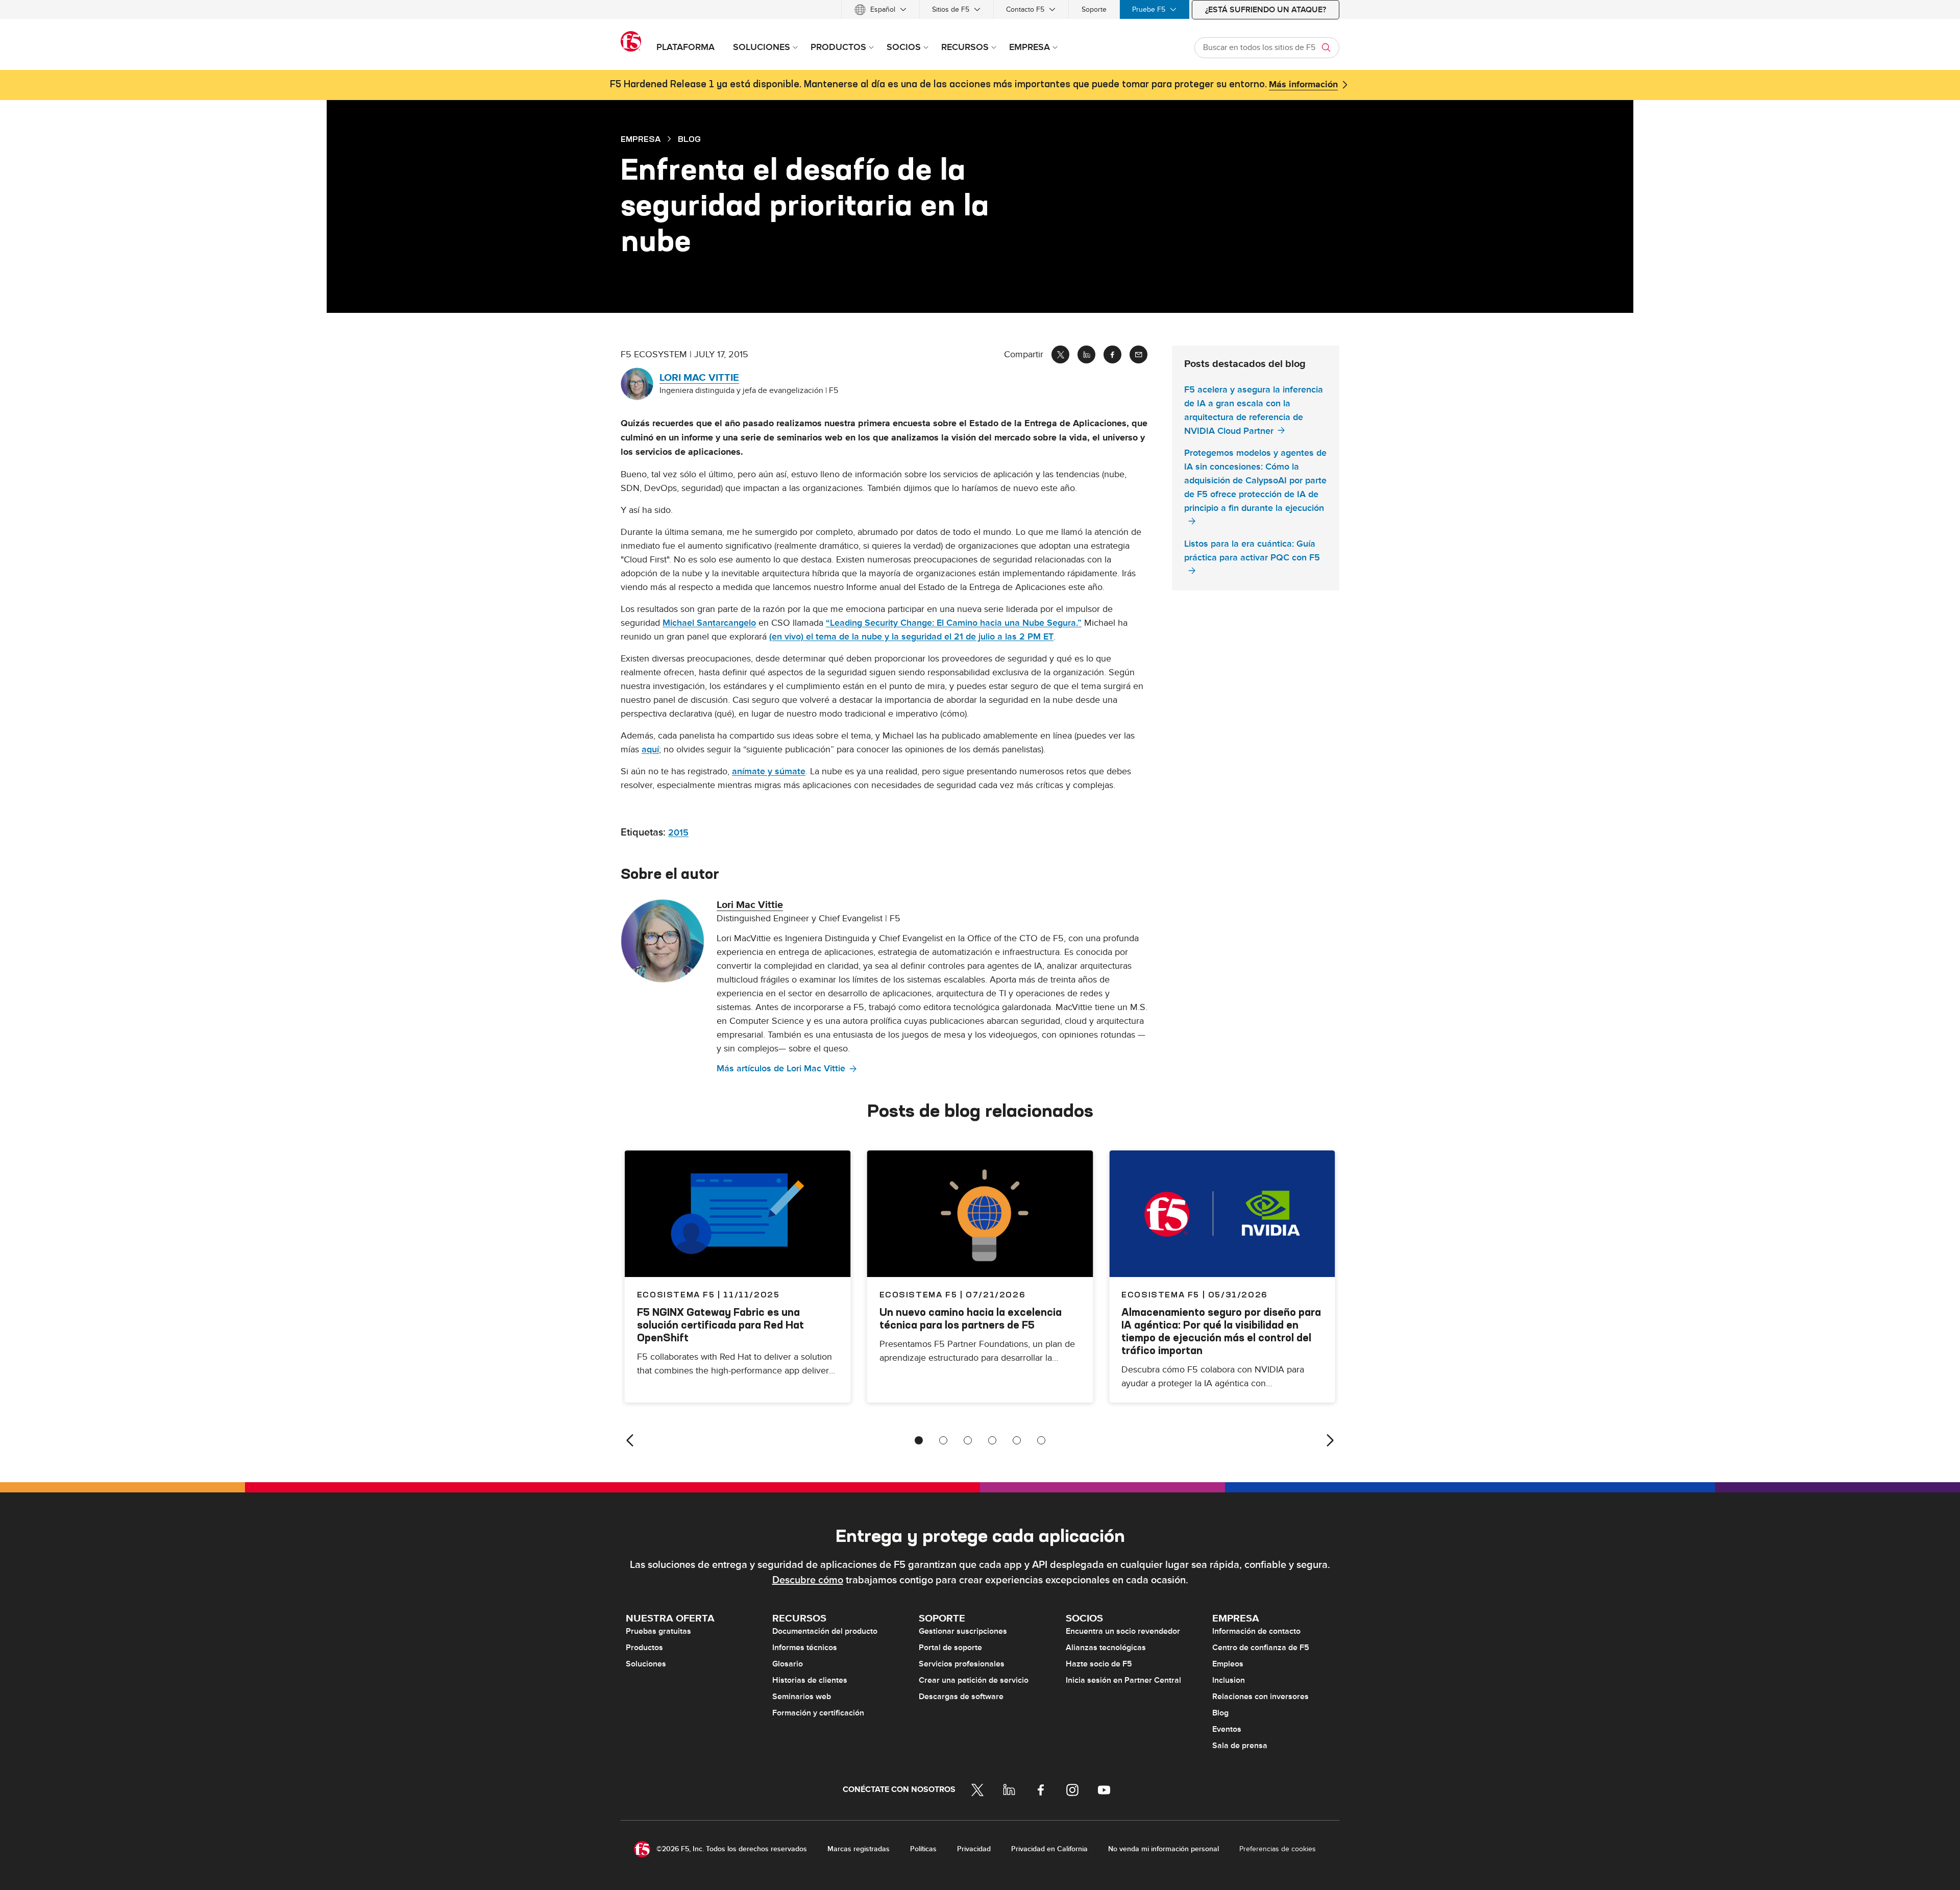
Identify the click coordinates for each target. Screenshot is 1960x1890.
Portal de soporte (950, 1648)
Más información (1303, 85)
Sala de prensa (1240, 1746)
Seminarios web (802, 1697)
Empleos (1228, 1664)
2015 (678, 833)
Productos (644, 1648)
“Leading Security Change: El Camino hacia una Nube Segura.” (954, 623)
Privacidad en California (1049, 1849)
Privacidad (974, 1849)
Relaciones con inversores (1260, 1697)
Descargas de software (961, 1697)
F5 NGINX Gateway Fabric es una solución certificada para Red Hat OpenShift (720, 1325)
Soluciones (646, 1664)
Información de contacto (1256, 1631)
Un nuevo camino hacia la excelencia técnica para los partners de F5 (971, 1318)
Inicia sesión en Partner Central (1123, 1680)
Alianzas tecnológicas (1106, 1648)
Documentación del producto (825, 1631)
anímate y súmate (769, 771)
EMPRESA (641, 139)
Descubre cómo (808, 1580)
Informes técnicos (805, 1648)
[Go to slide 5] (1017, 1440)
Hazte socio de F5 (1099, 1664)
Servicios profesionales (962, 1664)
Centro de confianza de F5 (1261, 1648)
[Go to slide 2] (943, 1440)
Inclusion (1229, 1680)
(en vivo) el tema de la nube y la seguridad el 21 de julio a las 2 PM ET (911, 637)
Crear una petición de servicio (974, 1680)
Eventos (1227, 1729)
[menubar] (980, 9)
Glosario (788, 1664)
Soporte (1094, 9)
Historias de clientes (810, 1680)
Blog (1220, 1713)
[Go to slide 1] (919, 1440)
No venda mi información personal (1163, 1849)
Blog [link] (689, 139)
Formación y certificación (818, 1713)
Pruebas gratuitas (658, 1631)
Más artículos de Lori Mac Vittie (781, 1069)
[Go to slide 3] (968, 1440)
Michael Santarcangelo (709, 623)
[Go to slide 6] (1041, 1440)
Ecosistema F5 (918, 1294)
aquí (650, 750)
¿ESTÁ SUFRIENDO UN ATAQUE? (1266, 10)
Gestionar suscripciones (963, 1631)
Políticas (923, 1849)
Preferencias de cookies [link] (1278, 1849)
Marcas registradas (859, 1849)
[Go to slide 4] (992, 1440)
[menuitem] (880, 9)
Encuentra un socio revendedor (1123, 1631)
